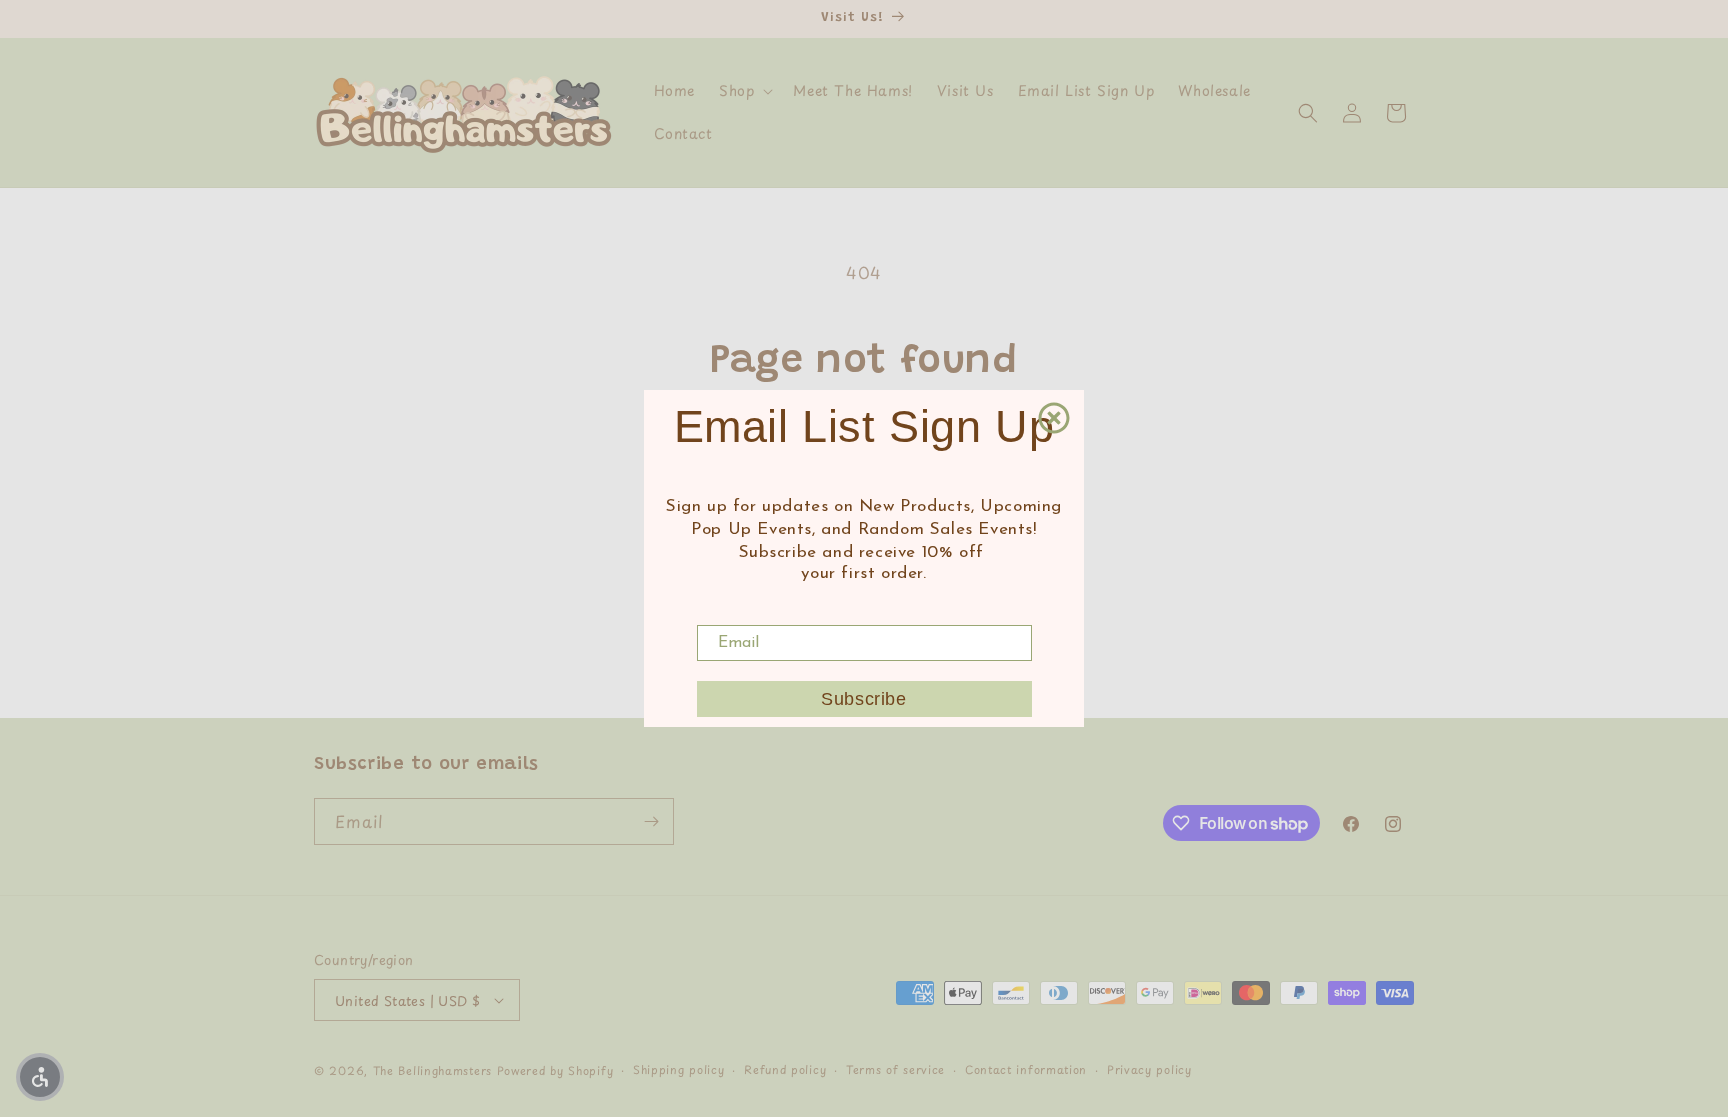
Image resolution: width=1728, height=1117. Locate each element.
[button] (744, 91)
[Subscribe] (651, 821)
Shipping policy (679, 1069)
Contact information (1026, 1069)
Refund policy (785, 1069)
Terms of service (895, 1069)
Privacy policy (1149, 1069)
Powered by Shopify (555, 1070)
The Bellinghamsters (432, 1070)
